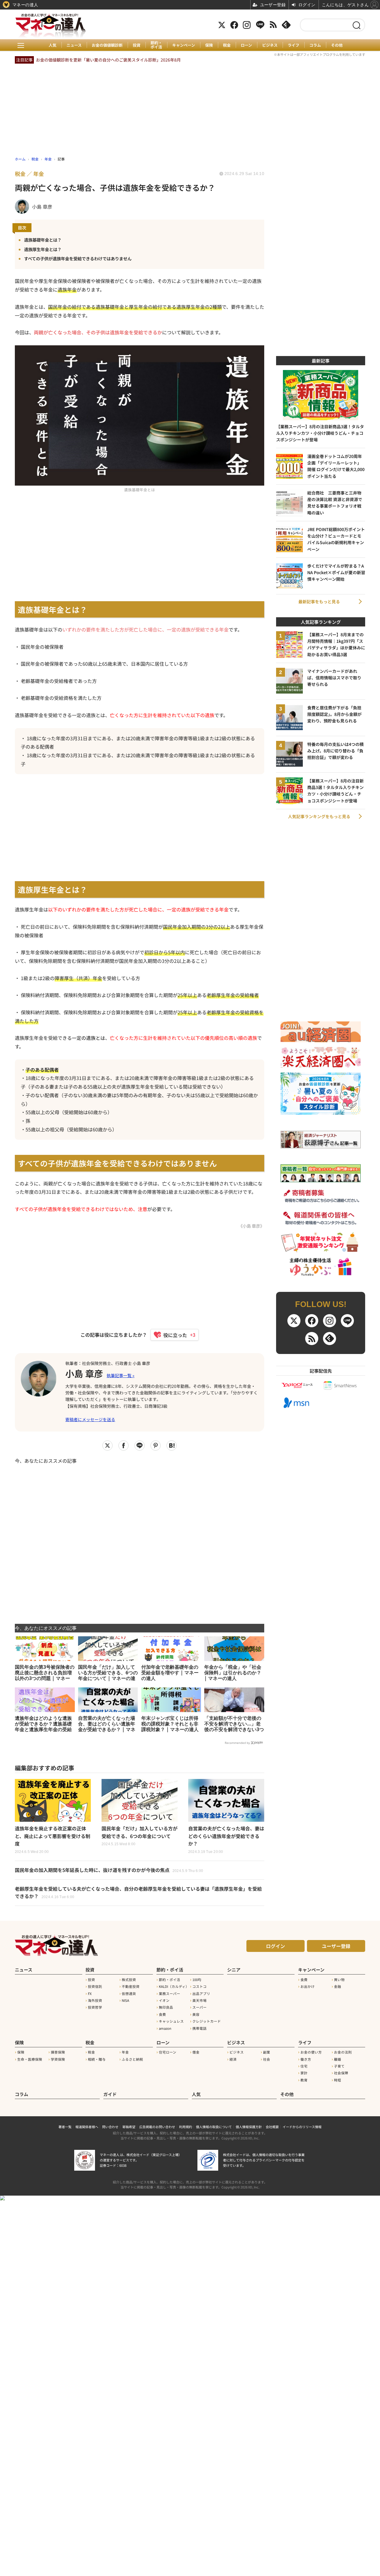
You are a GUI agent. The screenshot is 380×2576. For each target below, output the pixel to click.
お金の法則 (343, 2052)
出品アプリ (201, 1994)
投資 (137, 45)
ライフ (293, 45)
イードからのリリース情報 (302, 2127)
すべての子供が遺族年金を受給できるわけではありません (78, 258)
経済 (233, 2059)
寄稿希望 (129, 2127)
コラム (315, 45)
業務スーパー (170, 1994)
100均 (197, 1980)
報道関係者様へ (87, 2127)
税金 (227, 45)
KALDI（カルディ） (174, 1986)
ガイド (110, 2094)
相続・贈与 (97, 2059)
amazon (165, 2028)
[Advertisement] (140, 1540)
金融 (338, 1986)
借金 (196, 2052)
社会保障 (341, 2073)
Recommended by (237, 1743)
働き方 (306, 2059)
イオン (164, 2000)
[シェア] (123, 1446)
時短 (338, 2080)
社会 (267, 2059)
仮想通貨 (129, 1994)
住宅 (304, 2066)
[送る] (140, 1446)
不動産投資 (131, 1986)
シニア (234, 1970)
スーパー (199, 2007)
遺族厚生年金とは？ (43, 249)
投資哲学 (95, 2007)
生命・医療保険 (30, 2059)
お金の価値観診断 (107, 45)
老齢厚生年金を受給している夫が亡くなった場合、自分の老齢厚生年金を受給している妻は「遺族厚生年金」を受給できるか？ (138, 1892)
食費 (162, 2014)
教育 (304, 2080)
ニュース (74, 45)
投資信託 (95, 1986)
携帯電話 (199, 2028)
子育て (339, 2066)
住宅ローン (168, 2052)
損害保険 (58, 2052)
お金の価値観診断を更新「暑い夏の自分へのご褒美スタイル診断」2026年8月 (108, 60)
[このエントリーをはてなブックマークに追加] (172, 1446)
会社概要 (272, 2127)
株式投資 (129, 1980)
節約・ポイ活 (156, 45)
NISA (125, 2000)
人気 (53, 45)
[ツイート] (107, 1446)
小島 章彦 (84, 1373)
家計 (304, 2073)
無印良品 (166, 2007)
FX (90, 1994)
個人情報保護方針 (249, 2127)
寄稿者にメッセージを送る (90, 1419)
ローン (246, 45)
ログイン (275, 1946)
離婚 (338, 2059)
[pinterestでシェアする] (156, 1446)
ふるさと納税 (132, 2059)
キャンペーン (184, 45)
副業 (267, 2052)
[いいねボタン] (172, 1335)
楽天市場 (199, 2000)
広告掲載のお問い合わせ (157, 2127)
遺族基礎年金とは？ (43, 240)
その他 (337, 45)
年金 (125, 2052)
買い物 (339, 1980)
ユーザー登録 (336, 1946)
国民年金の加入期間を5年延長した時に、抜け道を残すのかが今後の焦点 (109, 1870)
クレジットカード (207, 2021)
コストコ (199, 1986)
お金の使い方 (311, 2052)
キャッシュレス (171, 2021)
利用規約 (186, 2127)
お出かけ (308, 1986)
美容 (196, 2014)
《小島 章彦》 (251, 1226)
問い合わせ (110, 2127)
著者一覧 (65, 2127)
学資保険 (58, 2059)
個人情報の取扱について (214, 2127)
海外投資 (95, 2000)
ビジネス (270, 45)
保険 (209, 45)
